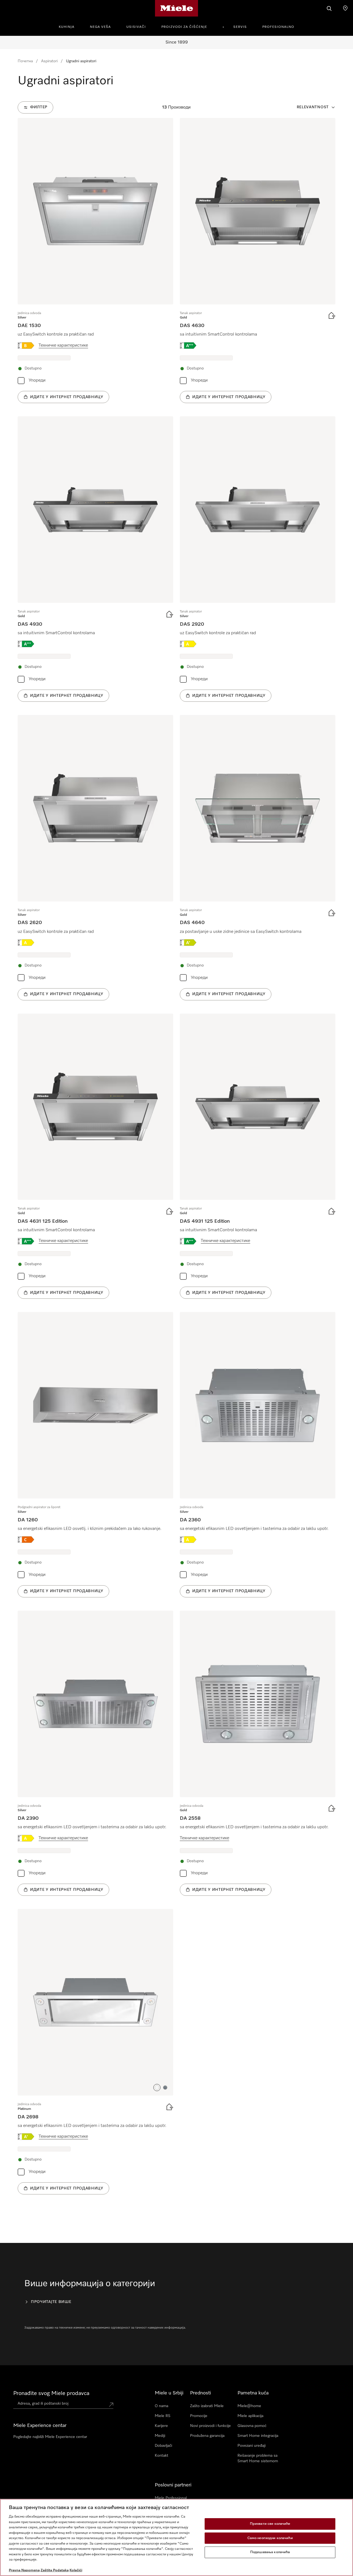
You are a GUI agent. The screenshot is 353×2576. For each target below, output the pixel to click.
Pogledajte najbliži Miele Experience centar (50, 2437)
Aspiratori (49, 61)
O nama (161, 2406)
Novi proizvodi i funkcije (210, 2426)
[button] (157, 2088)
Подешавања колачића (270, 2552)
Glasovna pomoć (252, 2426)
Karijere (161, 2426)
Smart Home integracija (258, 2436)
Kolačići (76, 2570)
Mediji (160, 2436)
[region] (176, 2537)
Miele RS (163, 2416)
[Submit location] (111, 2405)
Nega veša (100, 27)
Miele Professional (171, 2498)
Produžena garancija (207, 2436)
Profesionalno (278, 27)
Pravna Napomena (24, 2570)
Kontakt (161, 2456)
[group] (95, 261)
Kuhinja (67, 27)
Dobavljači (163, 2446)
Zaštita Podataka (55, 2570)
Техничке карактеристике (63, 345)
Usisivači (136, 27)
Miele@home (249, 2406)
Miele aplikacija (250, 2416)
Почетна (25, 61)
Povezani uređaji (252, 2446)
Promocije (199, 2416)
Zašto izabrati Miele (207, 2406)
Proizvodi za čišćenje (184, 27)
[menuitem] (70, 26)
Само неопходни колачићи (270, 2538)
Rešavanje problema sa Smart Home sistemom (258, 2458)
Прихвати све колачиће (270, 2524)
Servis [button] (240, 27)
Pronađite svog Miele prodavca (51, 2393)
